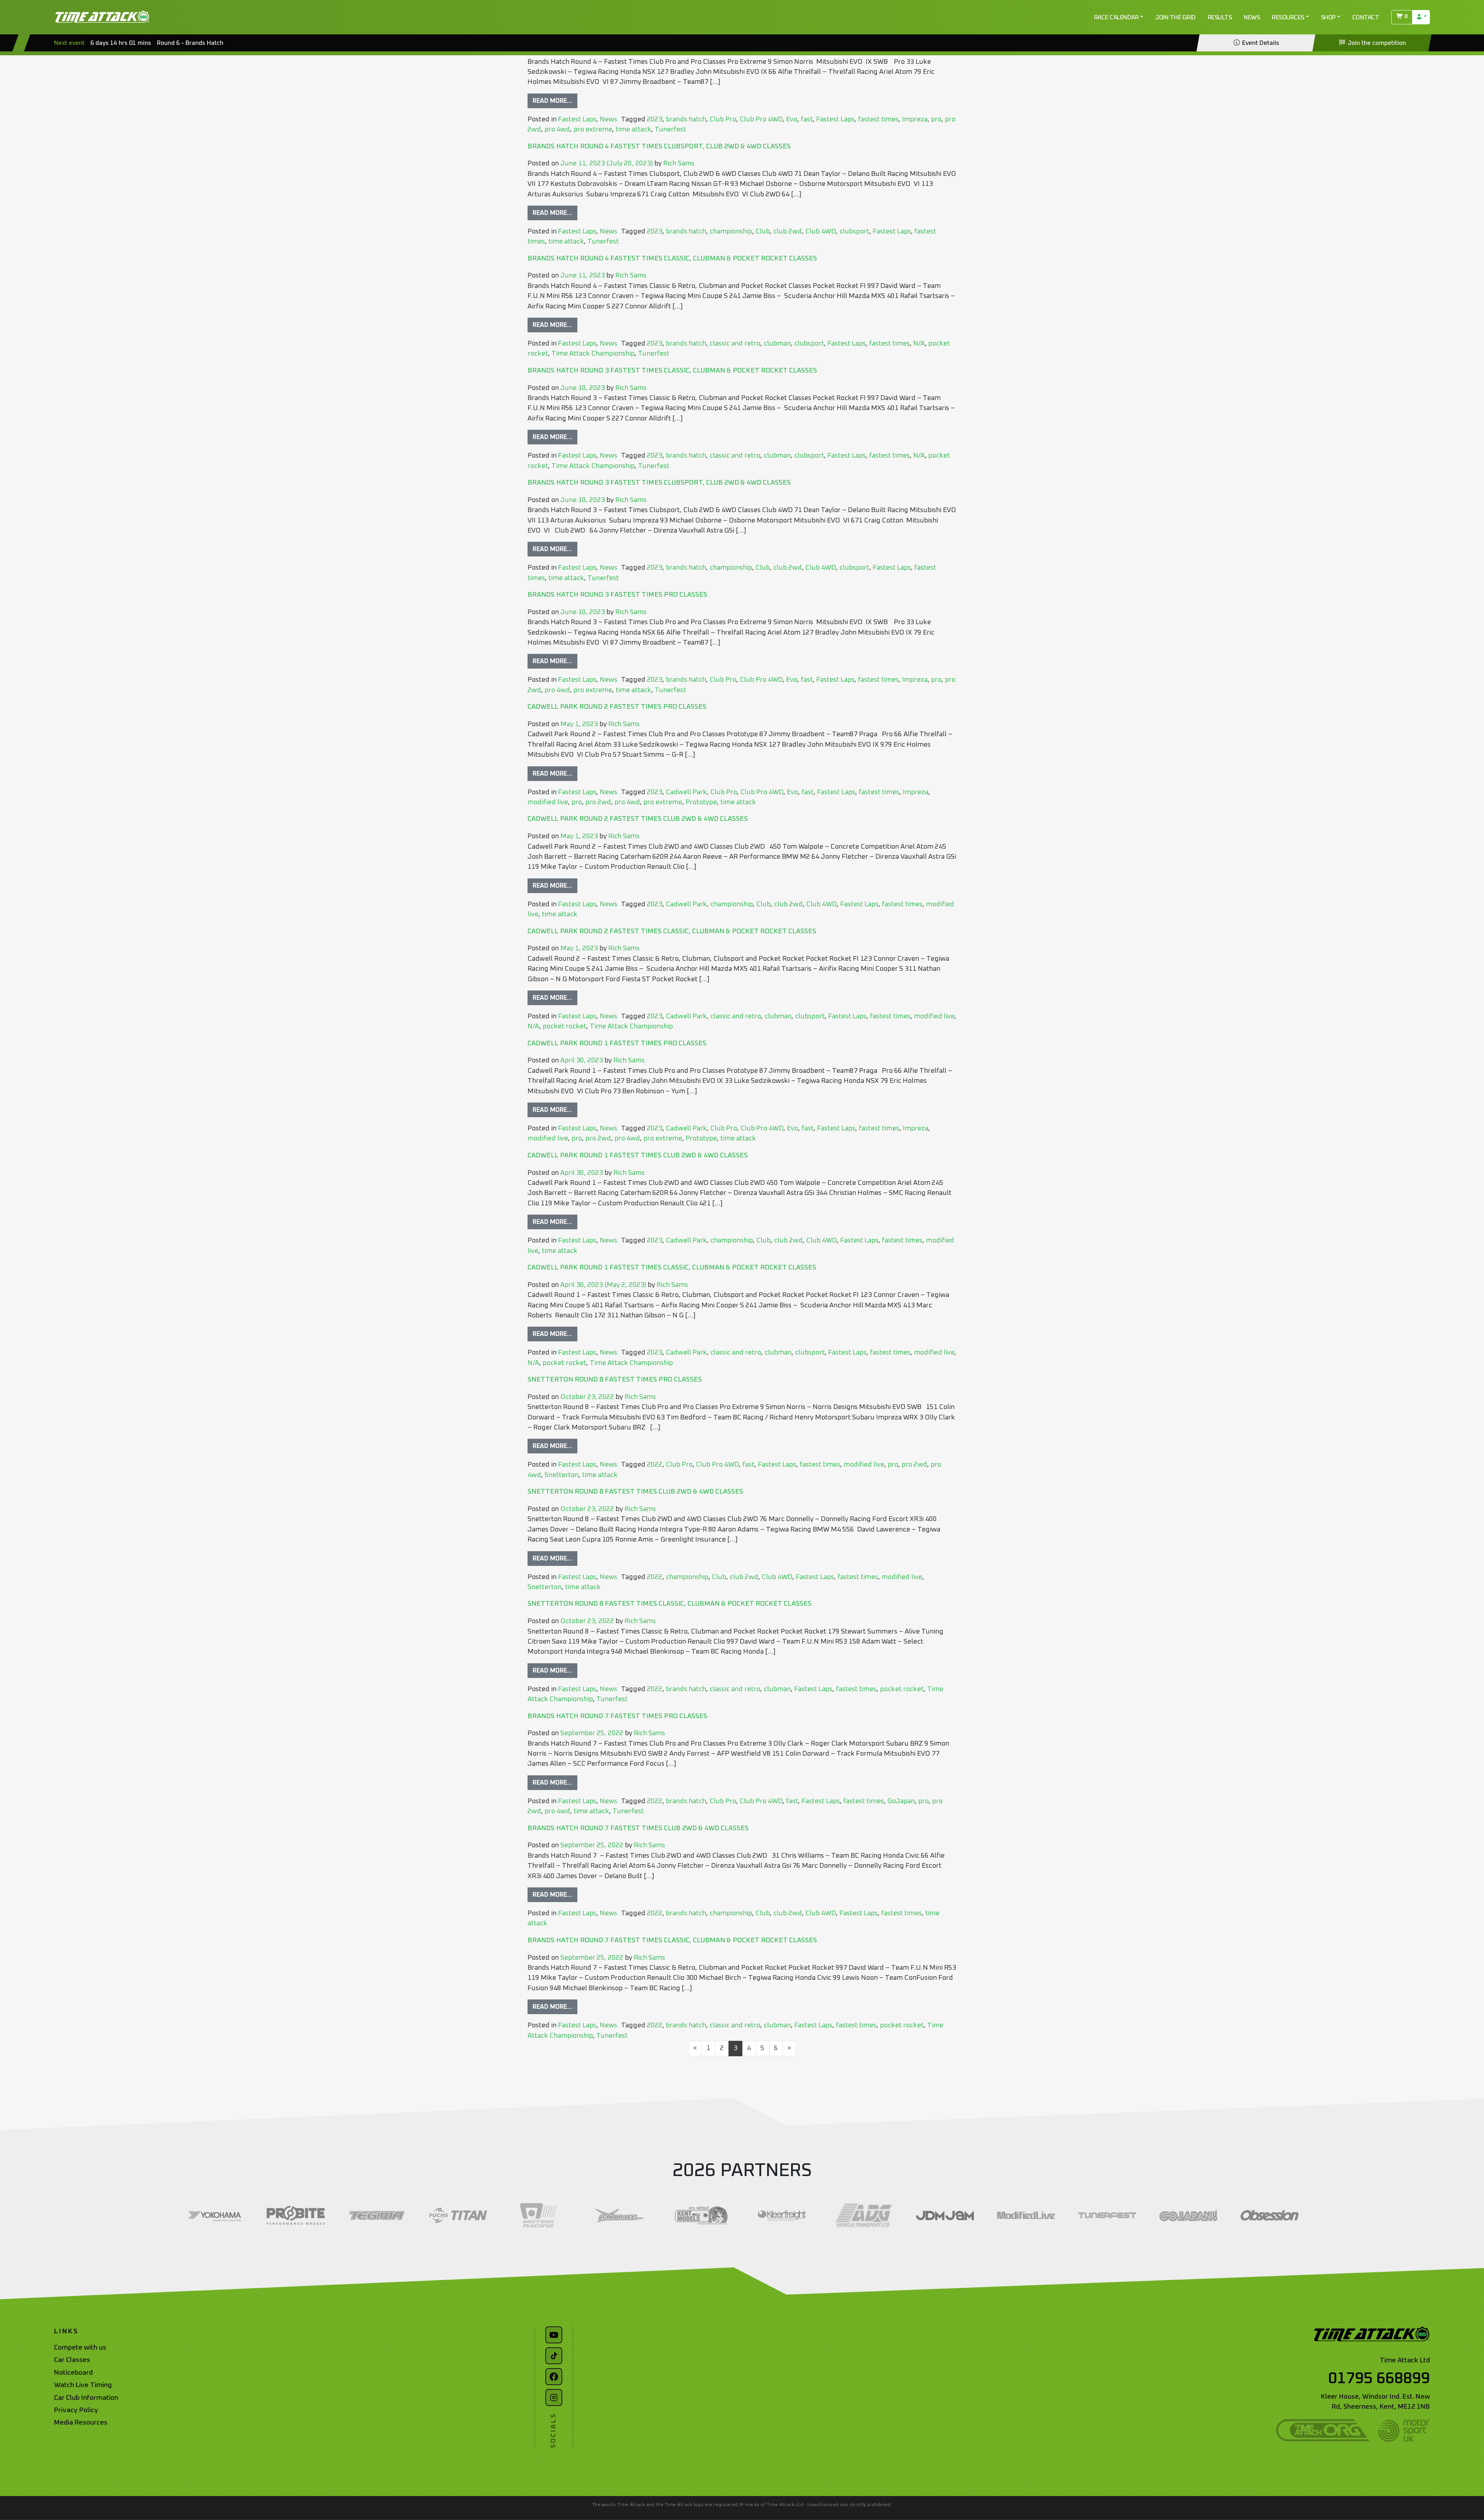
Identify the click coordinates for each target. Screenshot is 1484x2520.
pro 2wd (598, 802)
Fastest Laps (577, 119)
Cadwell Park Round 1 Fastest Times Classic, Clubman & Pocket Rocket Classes (672, 1268)
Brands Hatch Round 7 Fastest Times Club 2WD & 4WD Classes (638, 1828)
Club (763, 231)
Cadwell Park (686, 792)
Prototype (701, 802)
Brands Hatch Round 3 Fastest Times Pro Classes (617, 595)
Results (1220, 17)
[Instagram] (554, 2397)
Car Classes (72, 2360)
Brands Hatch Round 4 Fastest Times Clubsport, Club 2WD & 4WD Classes (659, 146)
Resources (1288, 17)
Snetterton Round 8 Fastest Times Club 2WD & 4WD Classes (635, 1492)
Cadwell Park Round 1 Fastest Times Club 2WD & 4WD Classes (638, 1155)
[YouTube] (554, 2335)
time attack (633, 129)
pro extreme (593, 129)
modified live (548, 802)
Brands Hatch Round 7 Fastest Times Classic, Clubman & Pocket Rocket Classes (672, 1940)
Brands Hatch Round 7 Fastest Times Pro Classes (617, 1716)
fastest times (878, 119)
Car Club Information (86, 2398)
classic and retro (735, 344)
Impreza (915, 119)
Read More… (552, 101)
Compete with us (80, 2348)
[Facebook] (554, 2377)
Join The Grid (1175, 17)
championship (731, 231)
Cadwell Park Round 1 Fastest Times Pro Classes (617, 1043)
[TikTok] (554, 2356)
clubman (777, 344)
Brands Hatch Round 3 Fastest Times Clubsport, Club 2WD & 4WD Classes (659, 483)
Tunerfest (670, 129)
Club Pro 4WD (761, 119)
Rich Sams (678, 163)
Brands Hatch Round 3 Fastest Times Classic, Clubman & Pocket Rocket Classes (672, 371)
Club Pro (723, 119)
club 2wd (788, 231)
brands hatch (686, 119)
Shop (1328, 17)
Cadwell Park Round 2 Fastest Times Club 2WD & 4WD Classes (638, 819)
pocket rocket (564, 1026)
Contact (1366, 17)
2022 (655, 1465)
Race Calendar (1116, 17)
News (1252, 17)
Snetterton (562, 1475)
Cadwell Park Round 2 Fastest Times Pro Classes (617, 707)
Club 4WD (821, 231)
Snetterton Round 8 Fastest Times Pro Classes (615, 1380)
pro (936, 119)
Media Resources (81, 2423)
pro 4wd (557, 129)
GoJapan (901, 1801)
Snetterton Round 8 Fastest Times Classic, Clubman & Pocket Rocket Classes (670, 1604)
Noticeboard (73, 2373)
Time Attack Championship (593, 354)
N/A (919, 344)
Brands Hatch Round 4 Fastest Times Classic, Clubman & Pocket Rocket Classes (672, 259)
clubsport (854, 231)
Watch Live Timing (83, 2385)
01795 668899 (1379, 2379)
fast (807, 119)
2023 (655, 119)
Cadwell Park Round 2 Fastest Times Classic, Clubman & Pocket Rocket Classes (672, 931)
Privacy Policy (76, 2410)
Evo (792, 119)
